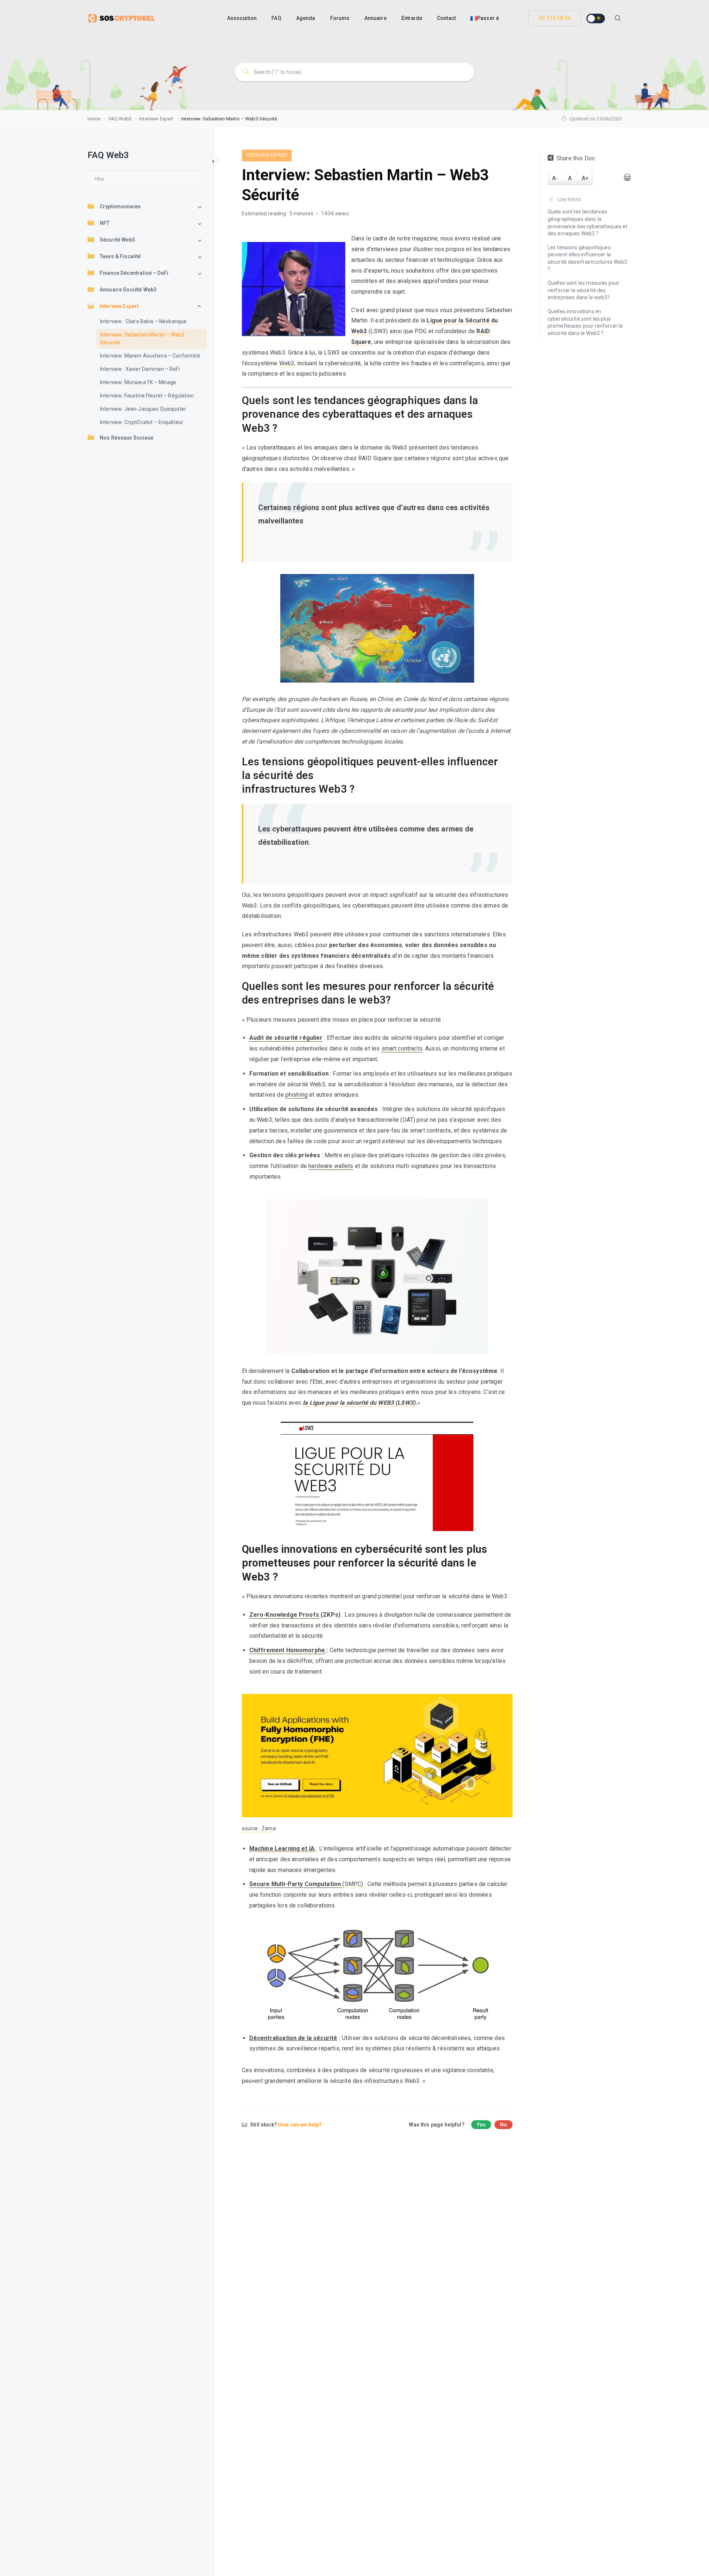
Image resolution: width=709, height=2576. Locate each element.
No (504, 2125)
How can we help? (300, 2125)
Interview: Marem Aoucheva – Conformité (150, 356)
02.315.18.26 (555, 18)
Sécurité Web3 (117, 240)
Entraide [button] (412, 18)
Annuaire (376, 18)
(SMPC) (306, 1884)
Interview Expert (119, 307)
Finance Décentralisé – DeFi (134, 273)
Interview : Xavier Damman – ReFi (140, 369)
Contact (446, 18)
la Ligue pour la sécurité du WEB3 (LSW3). (360, 1403)
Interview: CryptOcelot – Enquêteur (142, 423)
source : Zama (259, 1828)
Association (242, 18)
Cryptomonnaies (120, 207)
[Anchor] (507, 415)
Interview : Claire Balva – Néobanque (143, 322)
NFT (105, 223)
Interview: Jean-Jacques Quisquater (143, 409)
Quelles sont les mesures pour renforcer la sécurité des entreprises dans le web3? (583, 291)
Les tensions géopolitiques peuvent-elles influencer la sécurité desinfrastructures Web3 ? (588, 258)
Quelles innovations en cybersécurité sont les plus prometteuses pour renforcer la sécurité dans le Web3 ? (585, 322)
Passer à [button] (488, 18)
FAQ (276, 18)
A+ (585, 178)
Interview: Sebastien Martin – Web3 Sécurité (142, 339)
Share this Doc (576, 158)
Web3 (287, 363)
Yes (481, 2125)
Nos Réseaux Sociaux (126, 438)
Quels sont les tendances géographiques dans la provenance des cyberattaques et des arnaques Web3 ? (588, 223)
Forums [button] (340, 18)
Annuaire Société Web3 (128, 290)
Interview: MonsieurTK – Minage (138, 383)
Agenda (306, 18)
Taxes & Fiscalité (120, 257)
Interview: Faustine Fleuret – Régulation (147, 396)
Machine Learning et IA (282, 1849)
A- (555, 178)
